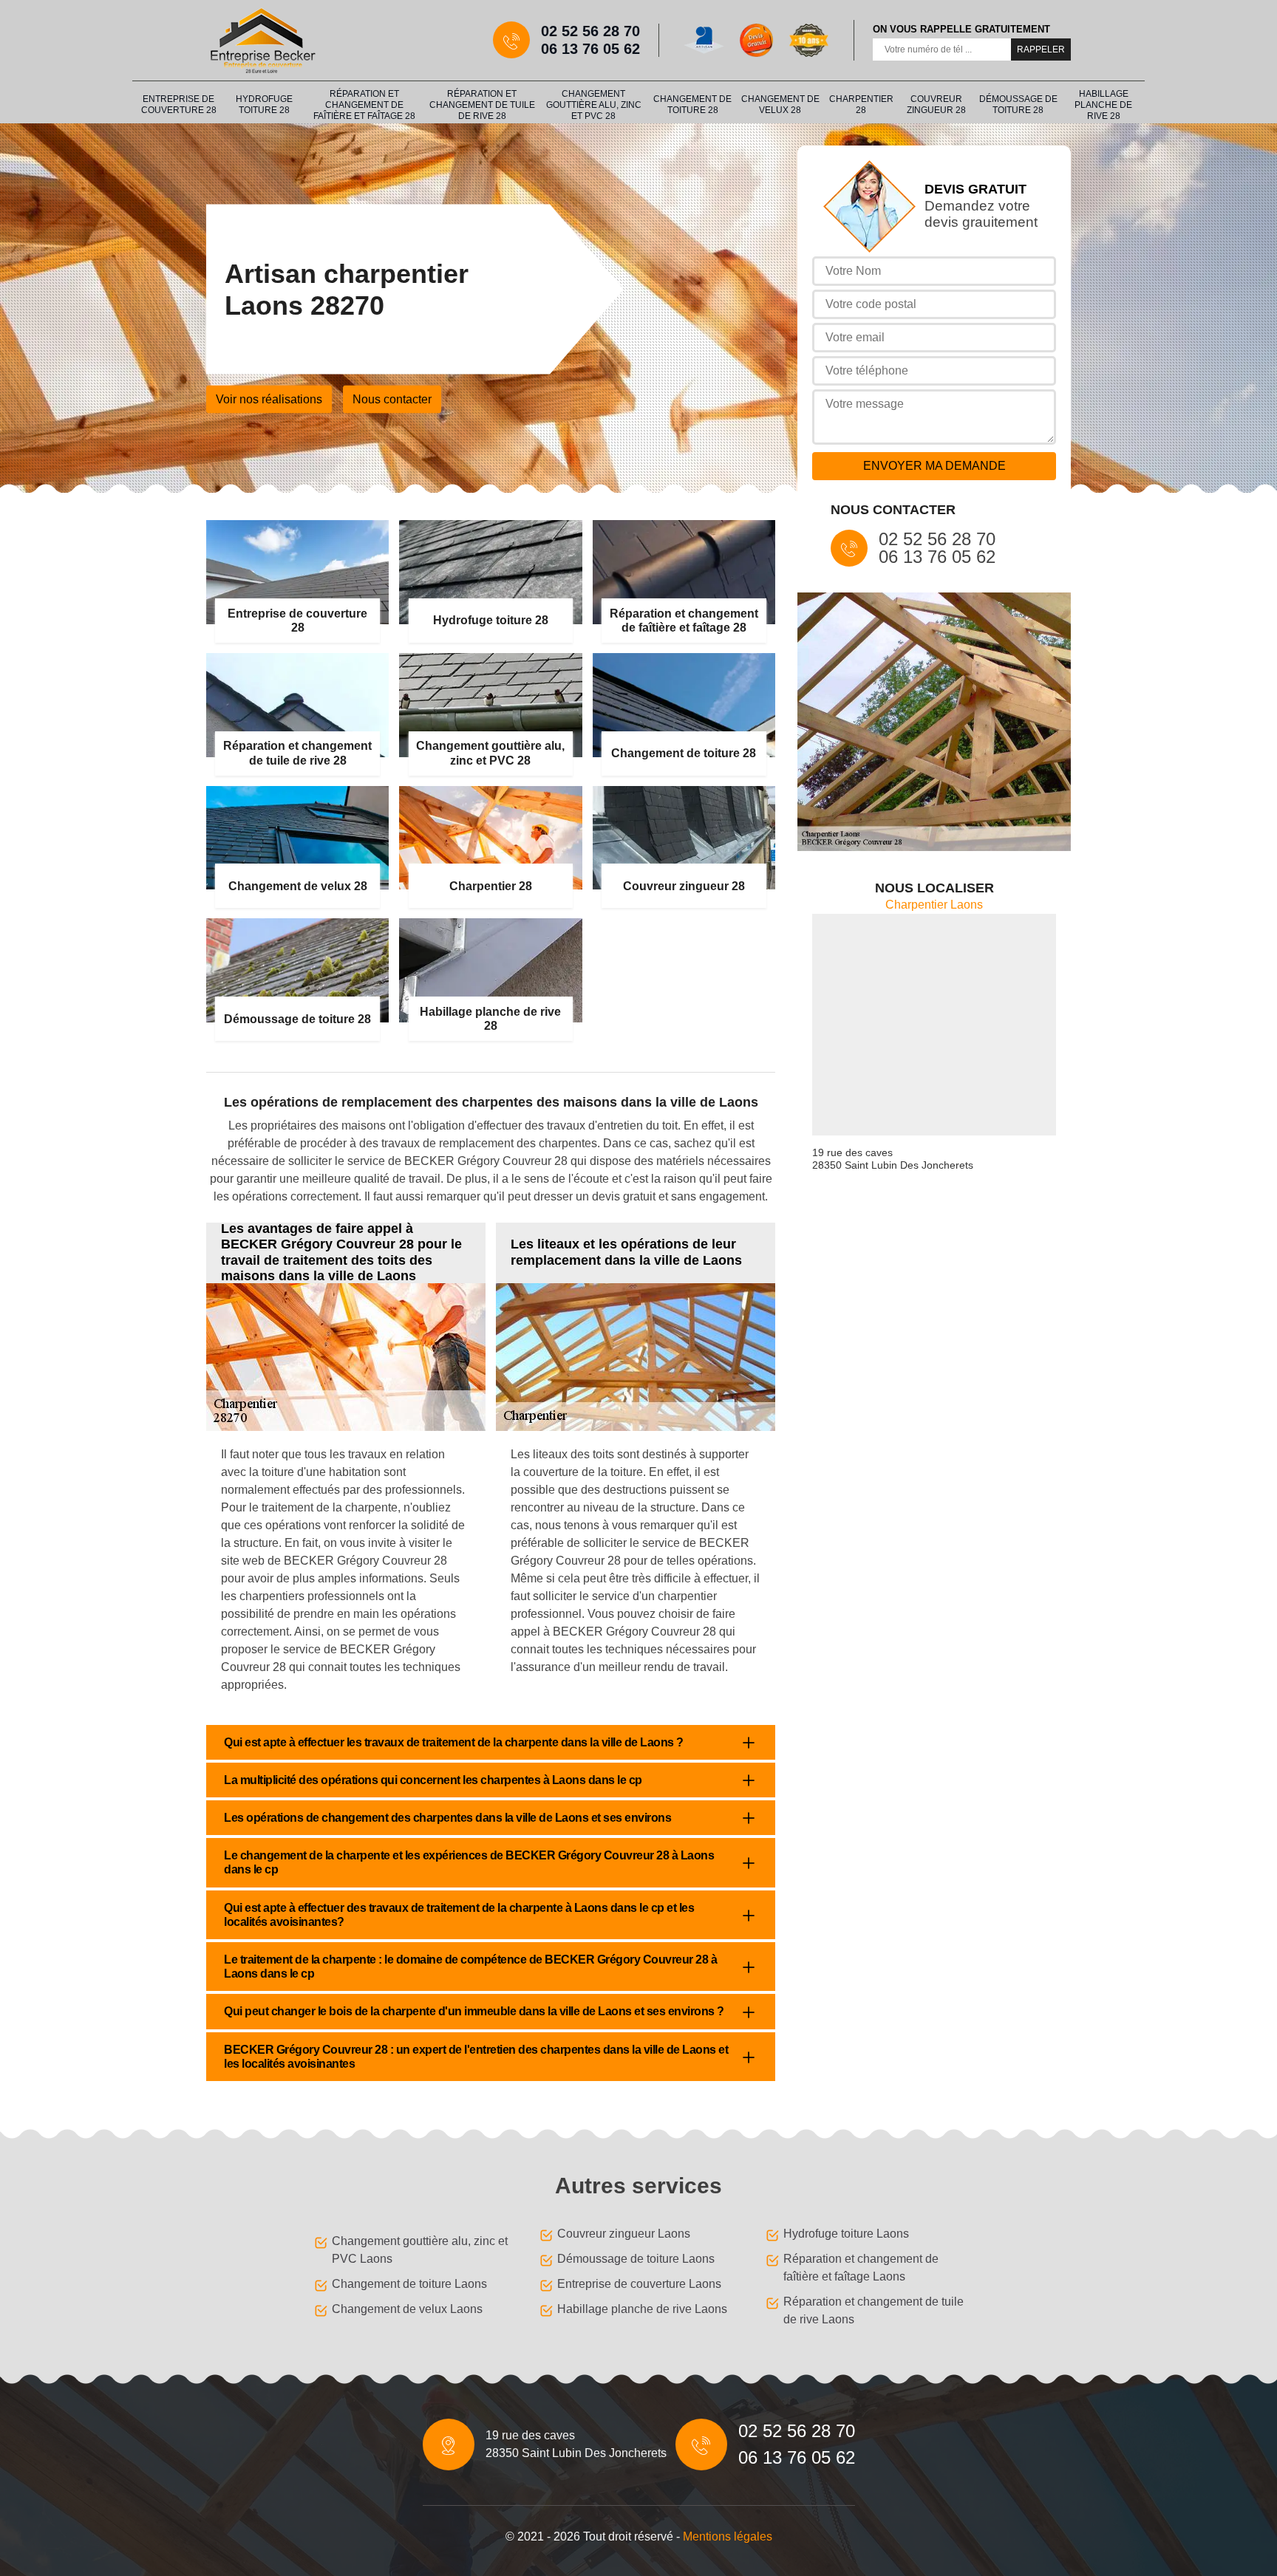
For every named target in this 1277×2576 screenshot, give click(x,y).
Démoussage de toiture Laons (636, 2259)
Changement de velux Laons (407, 2309)
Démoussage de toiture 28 (1018, 105)
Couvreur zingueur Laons (624, 2234)
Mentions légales (728, 2536)
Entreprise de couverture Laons (639, 2284)
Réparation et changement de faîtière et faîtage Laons (861, 2268)
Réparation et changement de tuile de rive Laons (874, 2310)
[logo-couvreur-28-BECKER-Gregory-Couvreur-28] (262, 40)
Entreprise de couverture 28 (179, 105)
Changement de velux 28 (780, 105)
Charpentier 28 (861, 105)
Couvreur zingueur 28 (936, 105)
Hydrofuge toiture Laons (846, 2234)
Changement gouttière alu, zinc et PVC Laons (420, 2250)
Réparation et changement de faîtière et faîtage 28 (364, 105)
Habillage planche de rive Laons (642, 2309)
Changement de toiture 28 (692, 105)
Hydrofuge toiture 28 (264, 105)
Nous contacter (392, 399)
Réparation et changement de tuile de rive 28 (482, 105)
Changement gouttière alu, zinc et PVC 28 (594, 105)
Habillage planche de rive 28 (1103, 105)
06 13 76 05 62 (590, 49)
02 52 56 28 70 (590, 31)
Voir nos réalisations (269, 399)
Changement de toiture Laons (409, 2284)
